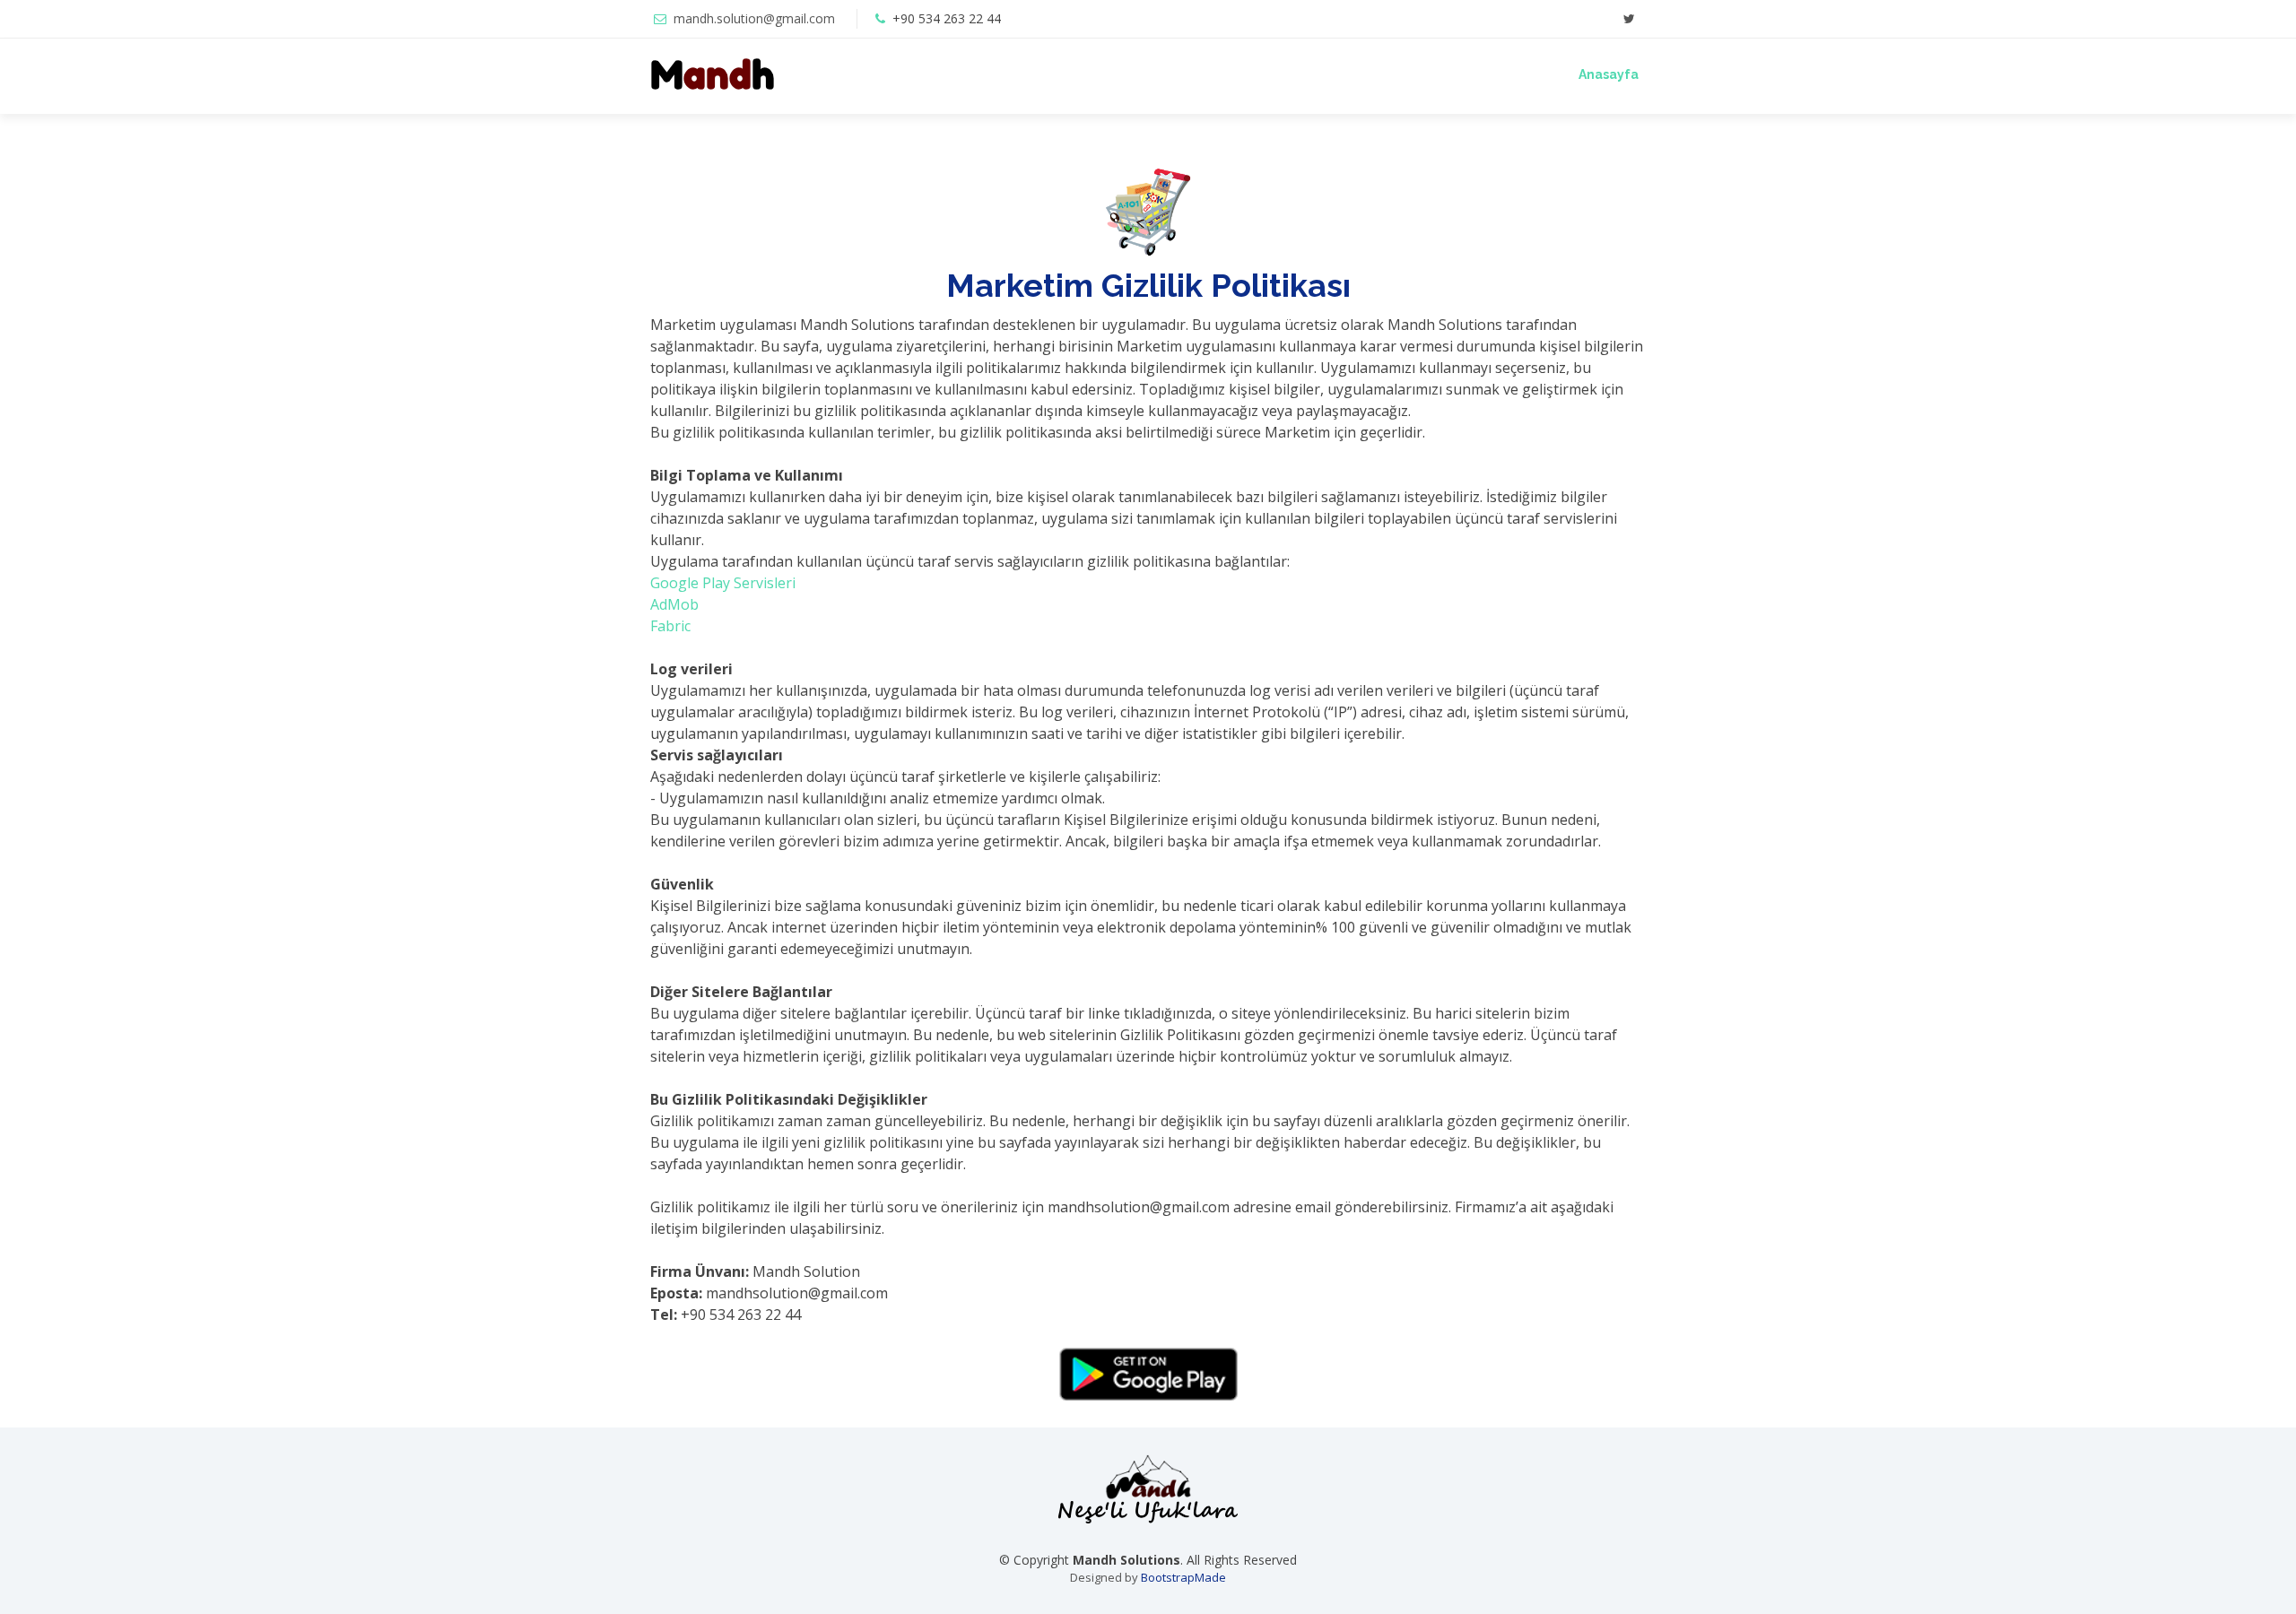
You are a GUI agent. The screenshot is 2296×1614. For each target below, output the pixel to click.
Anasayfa (1609, 74)
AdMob (674, 604)
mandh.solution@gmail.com (754, 18)
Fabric (670, 626)
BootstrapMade (1183, 1577)
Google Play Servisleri (723, 583)
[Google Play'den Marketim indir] (1148, 1374)
